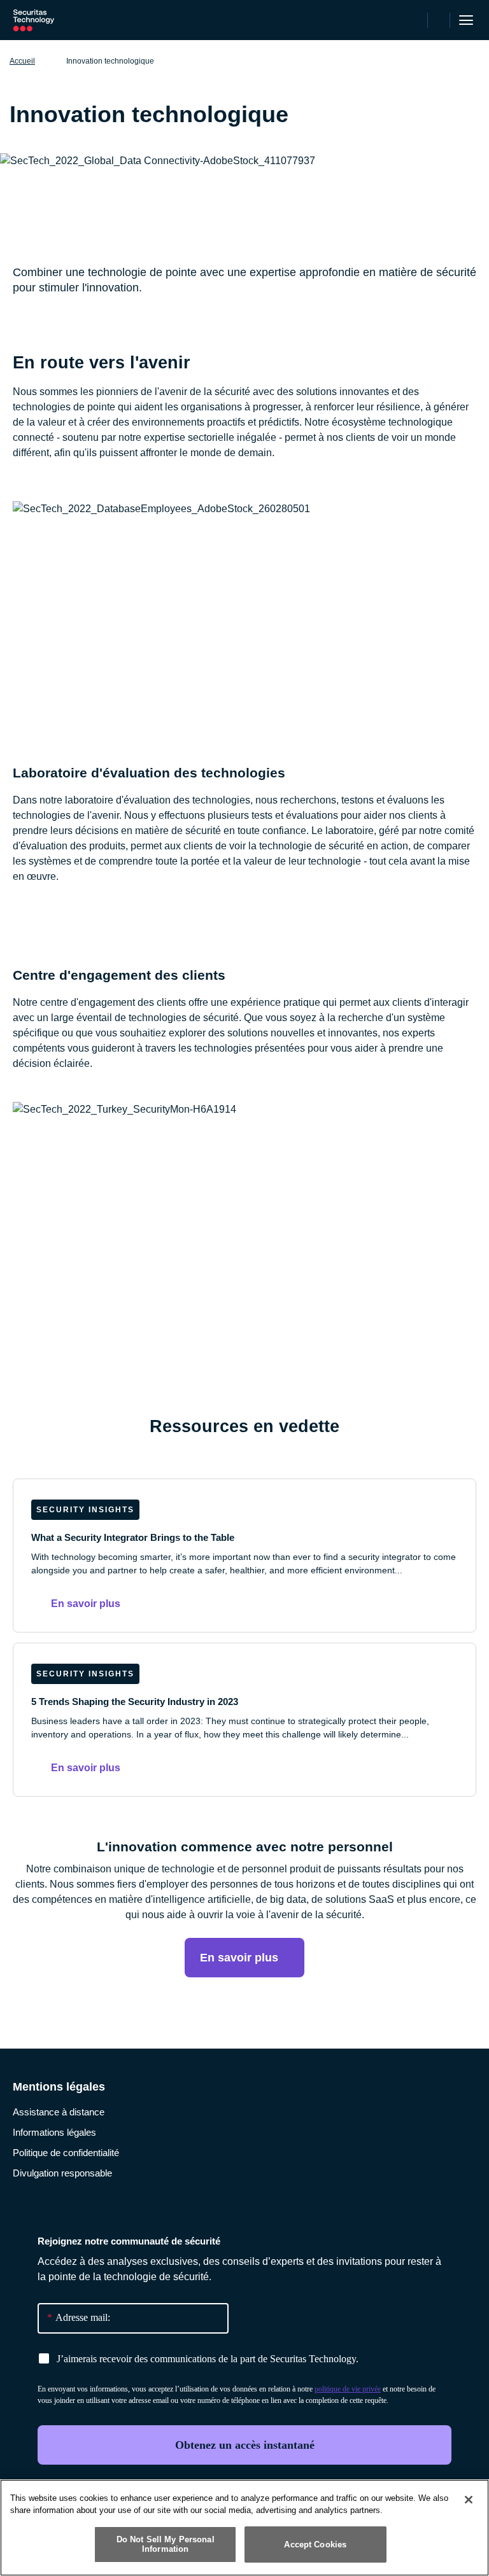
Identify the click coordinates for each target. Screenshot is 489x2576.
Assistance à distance (59, 2112)
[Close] (469, 2500)
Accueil (22, 61)
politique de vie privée (348, 2389)
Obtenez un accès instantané (245, 2445)
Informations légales (54, 2132)
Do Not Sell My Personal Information (166, 2545)
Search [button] (439, 20)
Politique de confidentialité (66, 2153)
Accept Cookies (315, 2545)
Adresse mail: (79, 2317)
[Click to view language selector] (416, 20)
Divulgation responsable (62, 2173)
